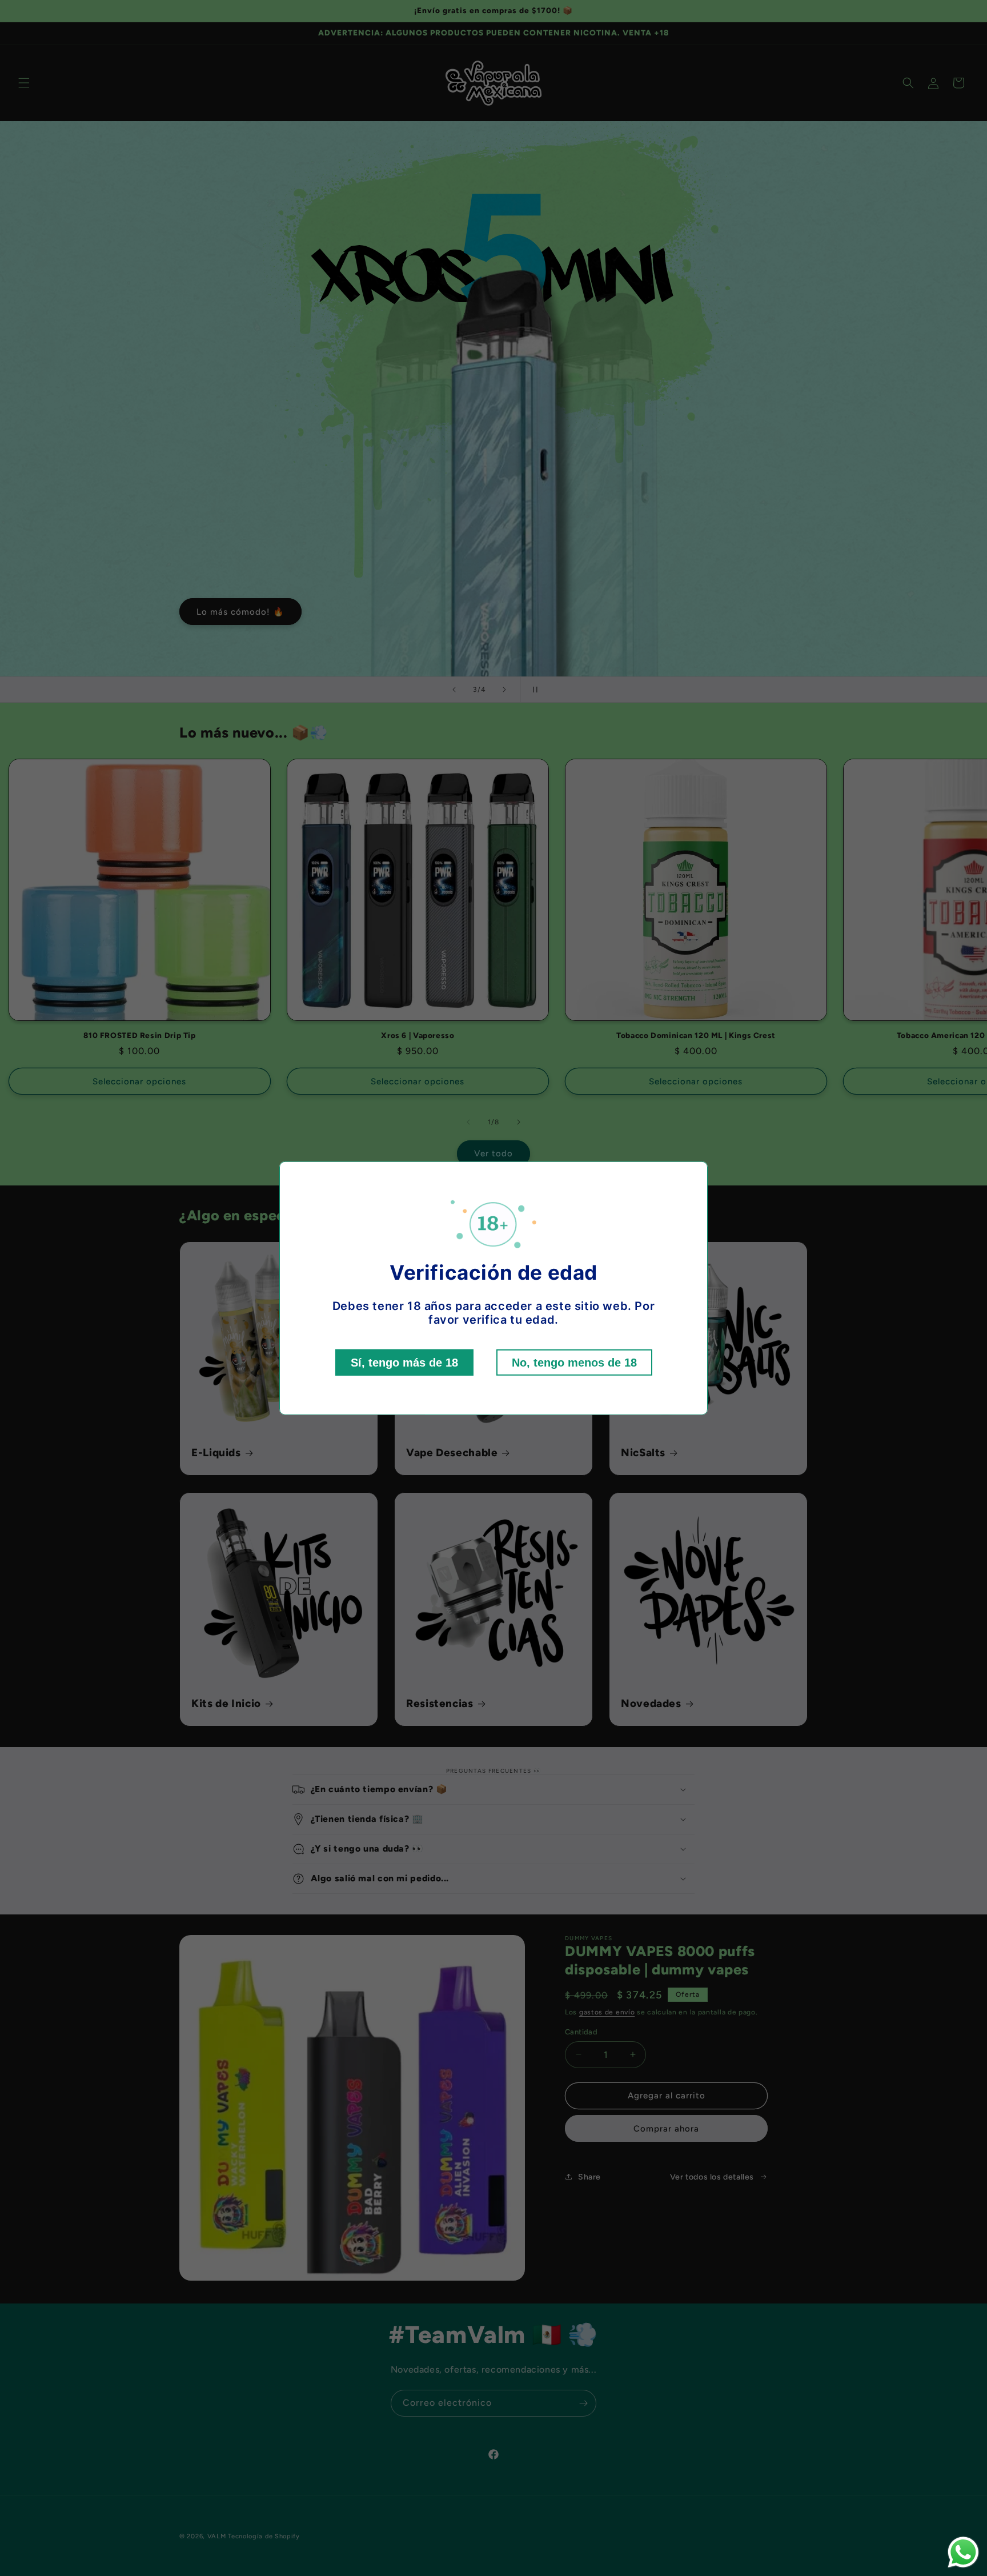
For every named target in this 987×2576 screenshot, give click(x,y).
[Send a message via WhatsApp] (963, 2552)
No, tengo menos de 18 (574, 1363)
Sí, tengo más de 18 (404, 1363)
